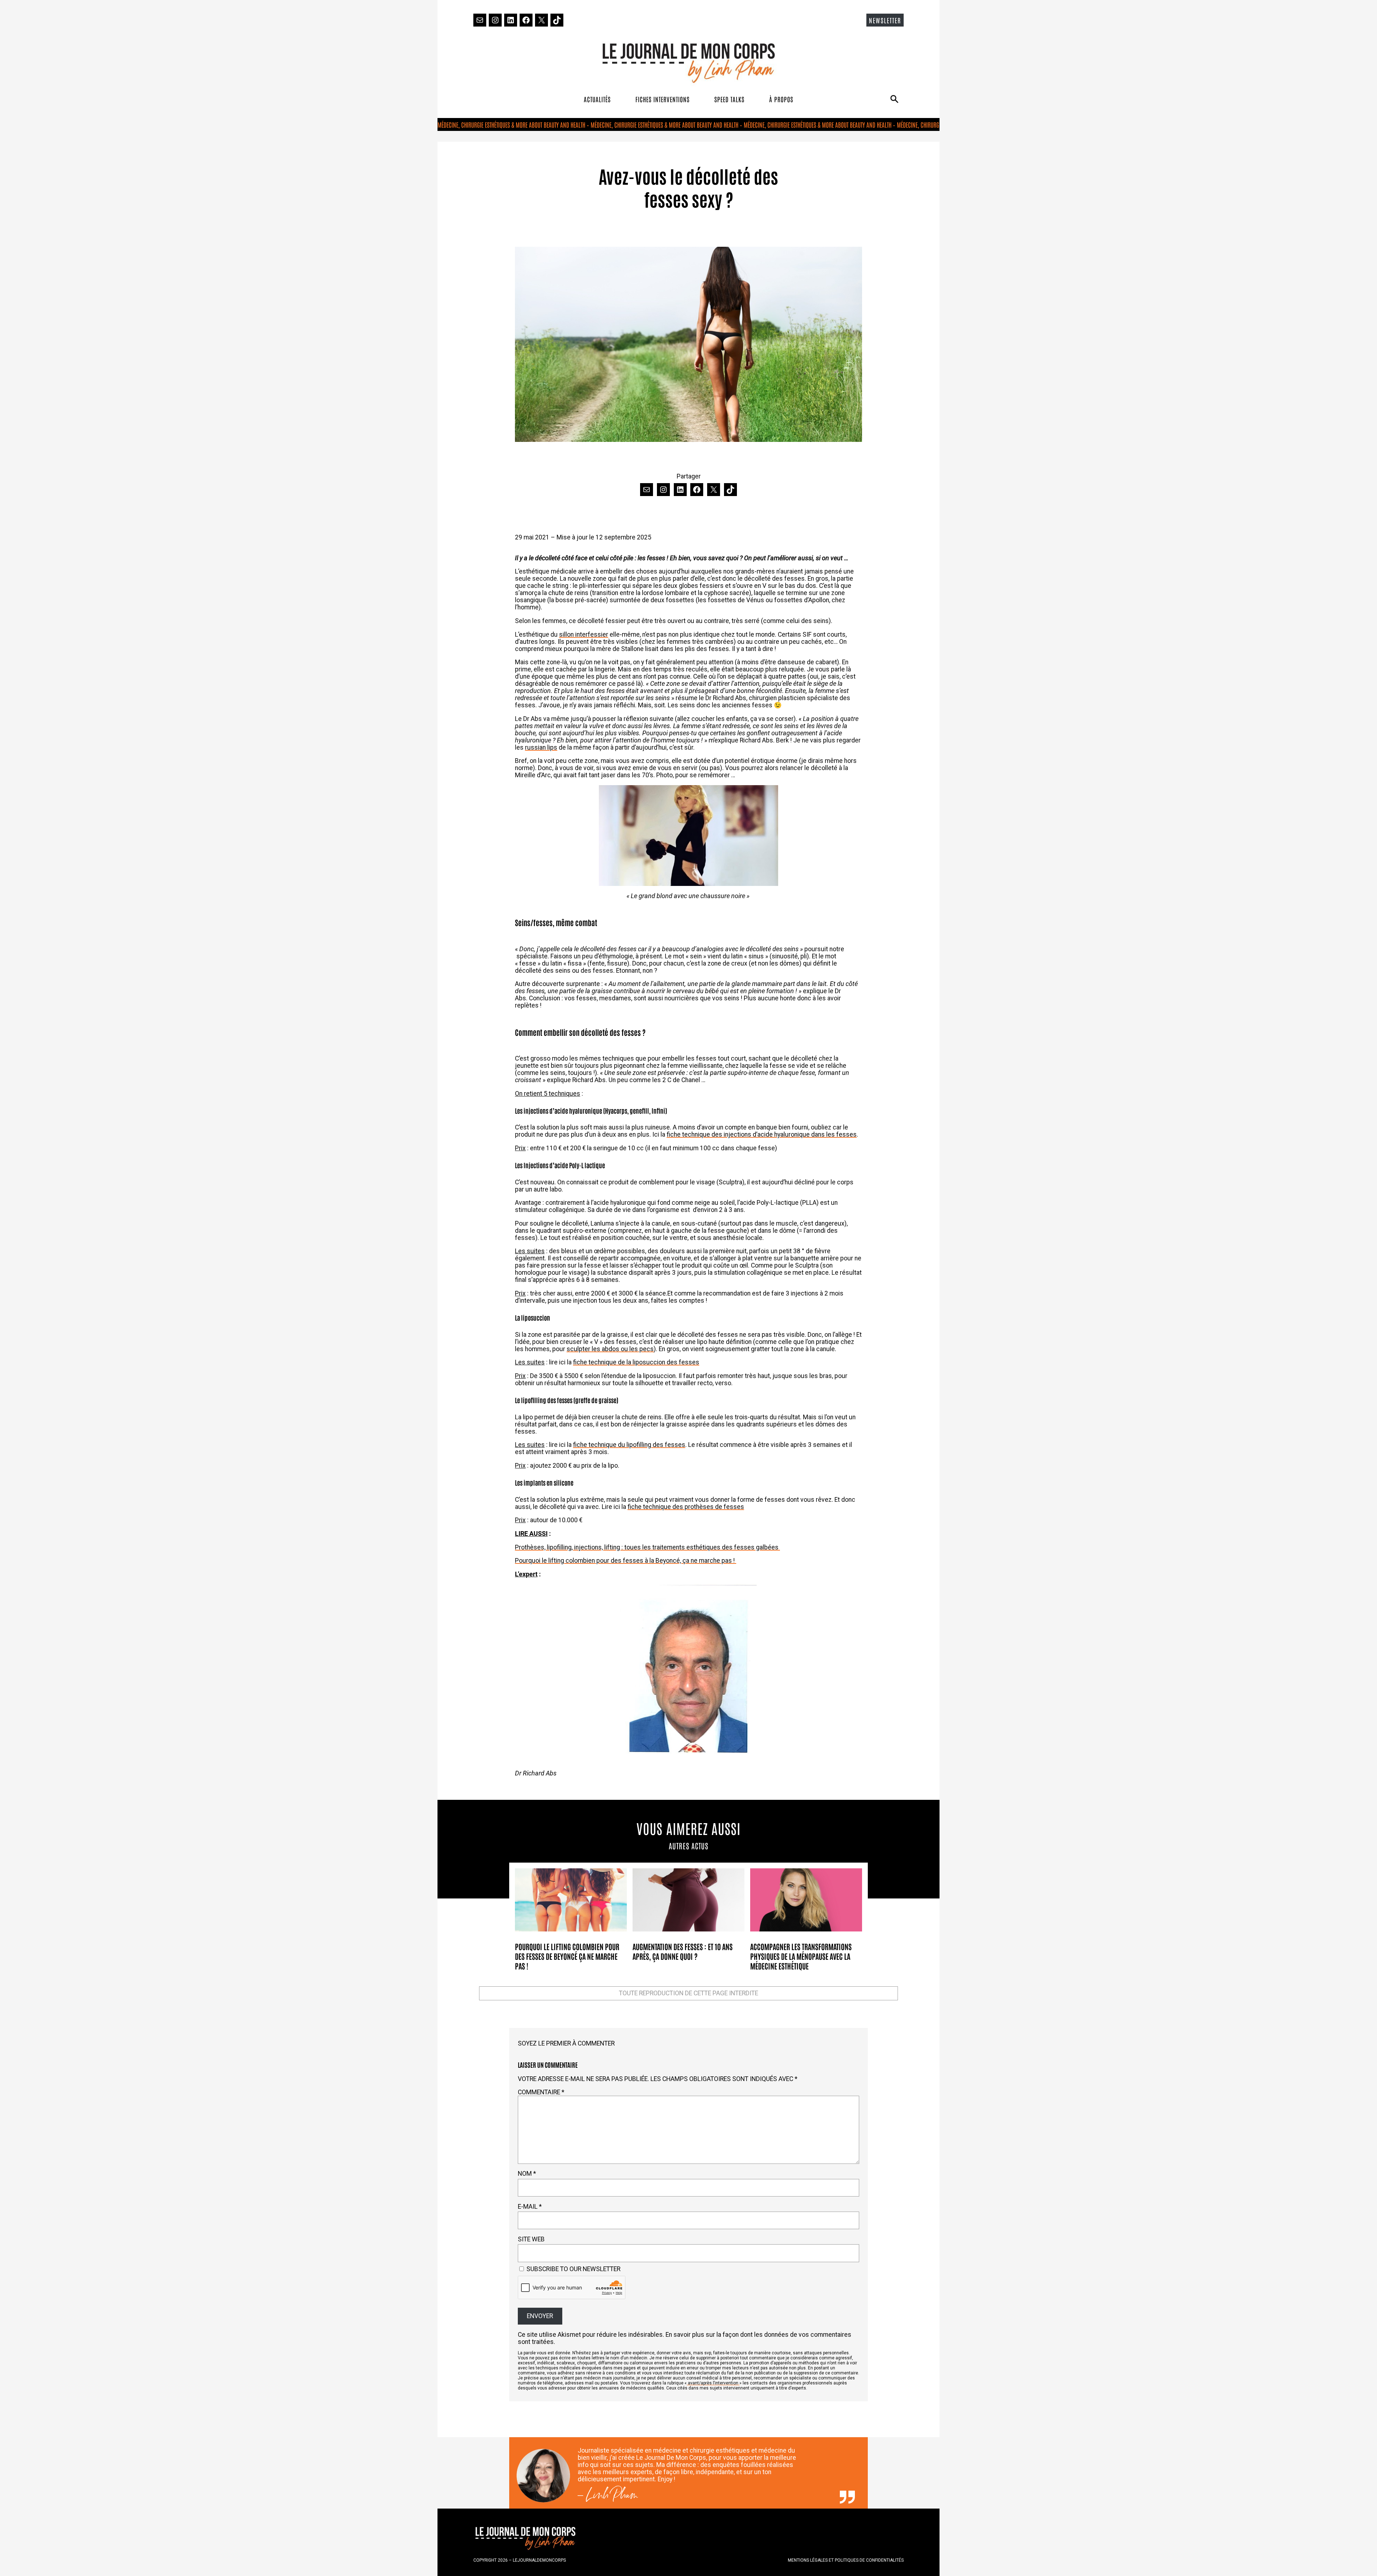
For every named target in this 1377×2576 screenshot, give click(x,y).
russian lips (541, 747)
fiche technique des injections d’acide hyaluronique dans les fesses (762, 1134)
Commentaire (541, 2092)
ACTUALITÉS (597, 99)
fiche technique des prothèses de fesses (686, 1507)
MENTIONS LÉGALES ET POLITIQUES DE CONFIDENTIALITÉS (846, 2560)
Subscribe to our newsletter (573, 2269)
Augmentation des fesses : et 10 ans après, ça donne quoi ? (683, 1951)
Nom (527, 2174)
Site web (531, 2239)
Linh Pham (612, 2497)
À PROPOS (781, 99)
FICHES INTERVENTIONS (663, 99)
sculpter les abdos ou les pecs (610, 1349)
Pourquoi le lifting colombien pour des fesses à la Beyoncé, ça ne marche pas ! (626, 1561)
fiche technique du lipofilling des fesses (629, 1445)
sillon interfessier (584, 634)
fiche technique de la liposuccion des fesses (636, 1362)
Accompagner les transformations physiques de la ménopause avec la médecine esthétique (801, 1956)
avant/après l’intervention (713, 2383)
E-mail (530, 2207)
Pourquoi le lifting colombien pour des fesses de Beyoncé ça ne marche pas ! (567, 1956)
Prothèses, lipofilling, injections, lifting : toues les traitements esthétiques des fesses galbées (647, 1547)
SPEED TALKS (729, 99)
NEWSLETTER (885, 20)
